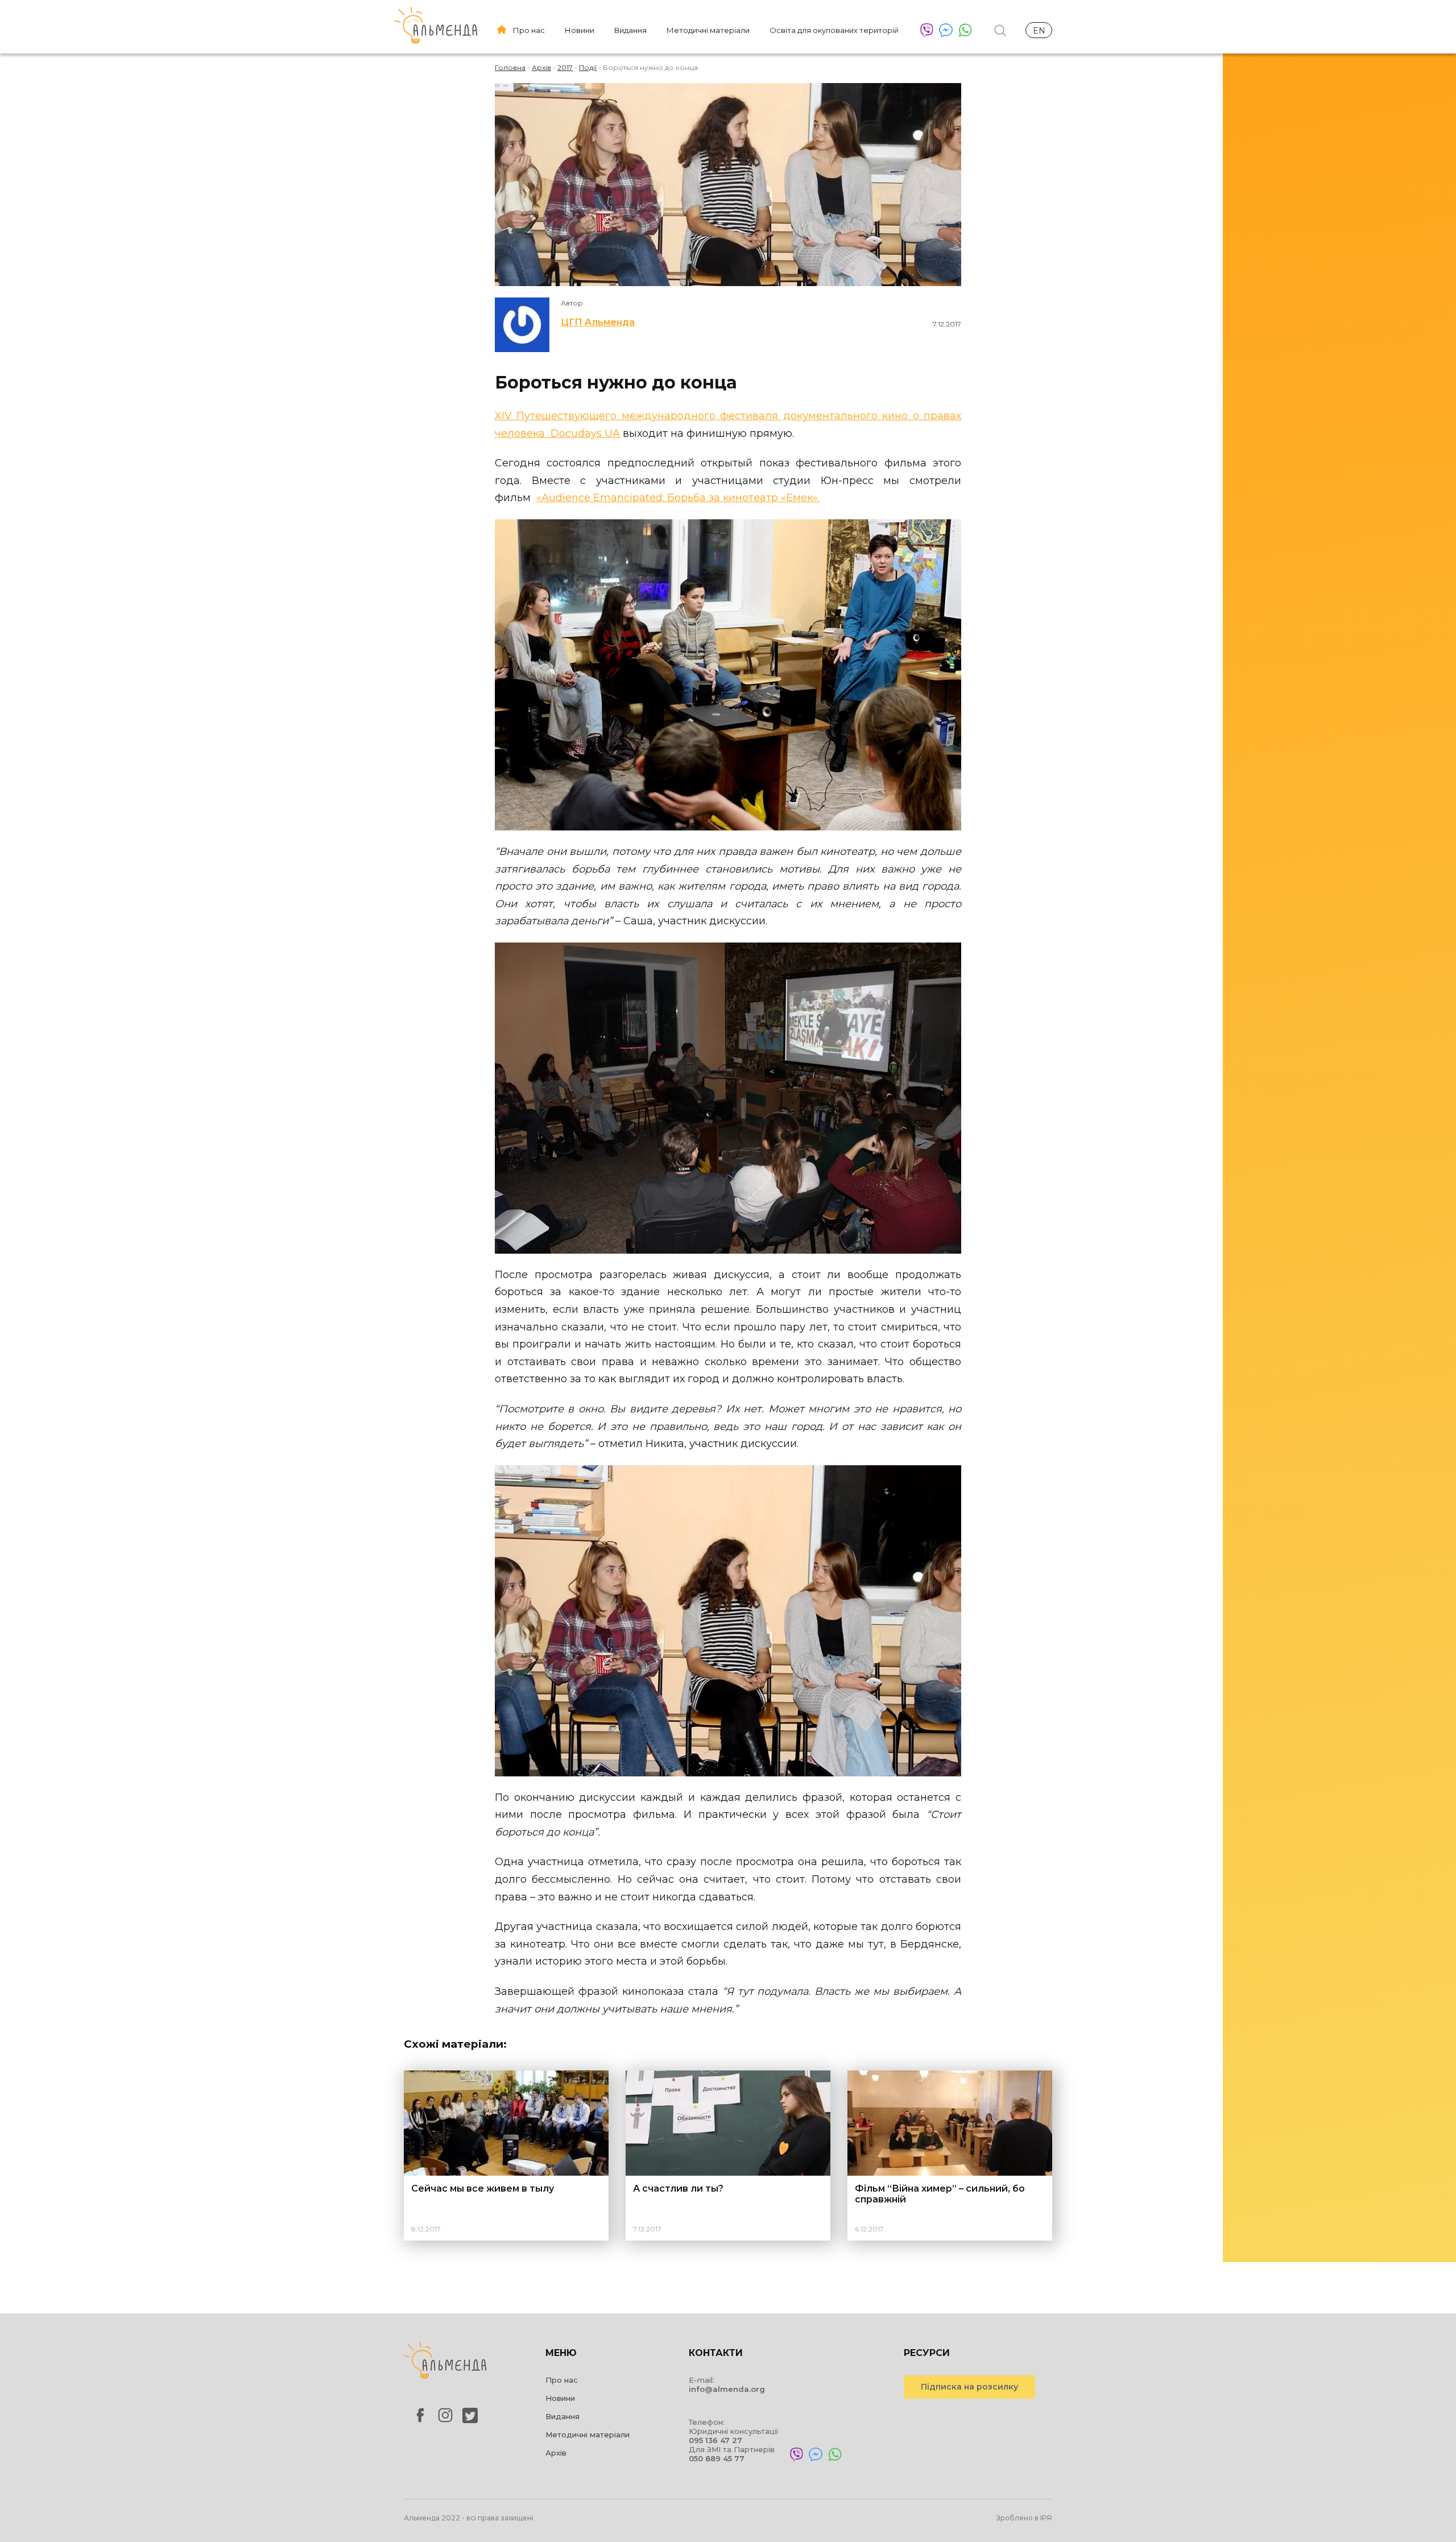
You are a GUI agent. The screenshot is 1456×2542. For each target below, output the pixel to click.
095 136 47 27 (715, 2440)
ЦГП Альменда (598, 322)
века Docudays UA (570, 433)
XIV (506, 416)
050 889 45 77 (717, 2458)
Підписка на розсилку (969, 2387)
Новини (580, 30)
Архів (556, 2453)
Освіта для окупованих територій (834, 30)
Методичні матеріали (708, 30)
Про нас (529, 30)
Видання (630, 30)
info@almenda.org (727, 2389)
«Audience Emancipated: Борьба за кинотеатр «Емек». (678, 498)
